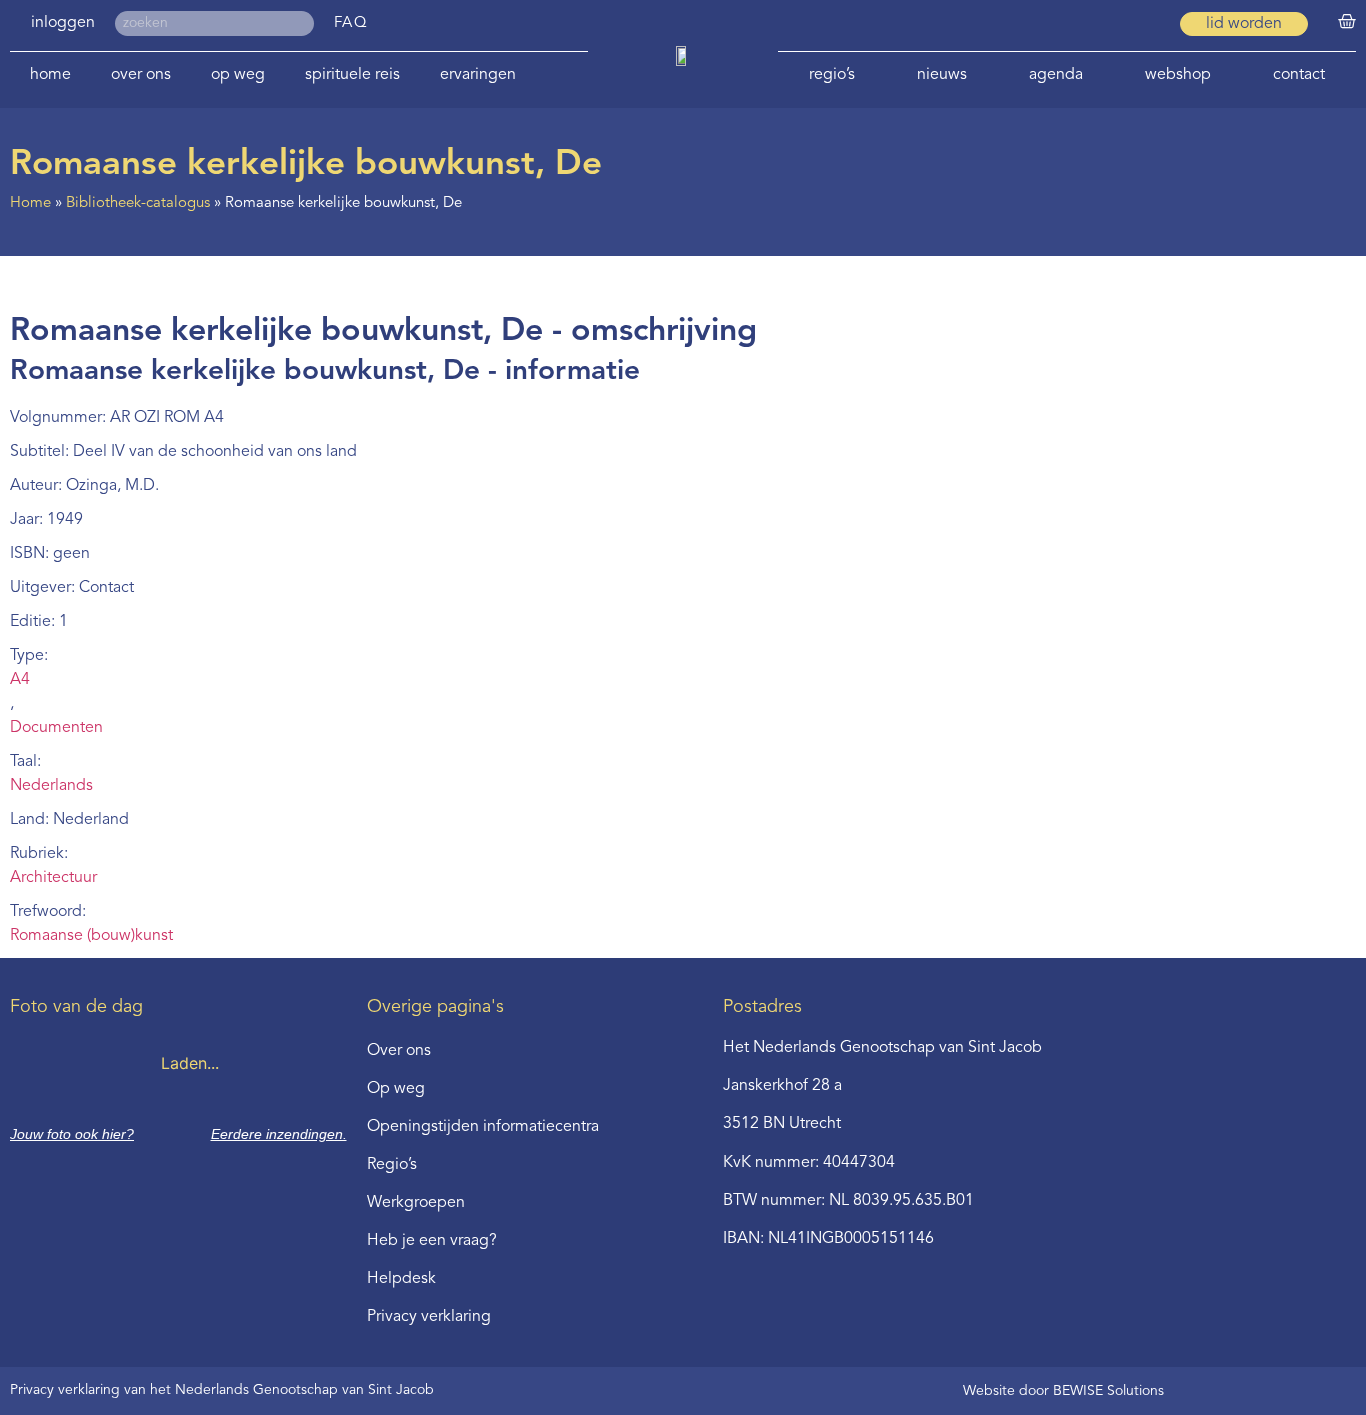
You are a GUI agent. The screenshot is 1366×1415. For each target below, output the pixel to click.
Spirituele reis (352, 75)
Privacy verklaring (429, 1317)
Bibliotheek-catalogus (138, 203)
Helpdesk (401, 1279)
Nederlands (51, 786)
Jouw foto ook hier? (72, 1134)
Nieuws (942, 75)
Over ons (141, 75)
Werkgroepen (416, 1203)
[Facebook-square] (1070, 24)
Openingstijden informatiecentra (483, 1127)
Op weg (238, 75)
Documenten (56, 728)
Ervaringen (478, 75)
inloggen (63, 23)
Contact (1299, 75)
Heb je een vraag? (432, 1241)
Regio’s (832, 75)
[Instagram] (1142, 24)
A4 (20, 680)
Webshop (1178, 75)
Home (50, 75)
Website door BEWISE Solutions (1063, 1391)
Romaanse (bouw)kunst (91, 936)
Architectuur (53, 878)
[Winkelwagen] (1347, 22)
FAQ (351, 23)
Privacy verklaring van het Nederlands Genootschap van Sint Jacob (222, 1390)
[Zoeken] (301, 23)
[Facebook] (1106, 24)
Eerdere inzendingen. (279, 1134)
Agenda (1056, 75)
